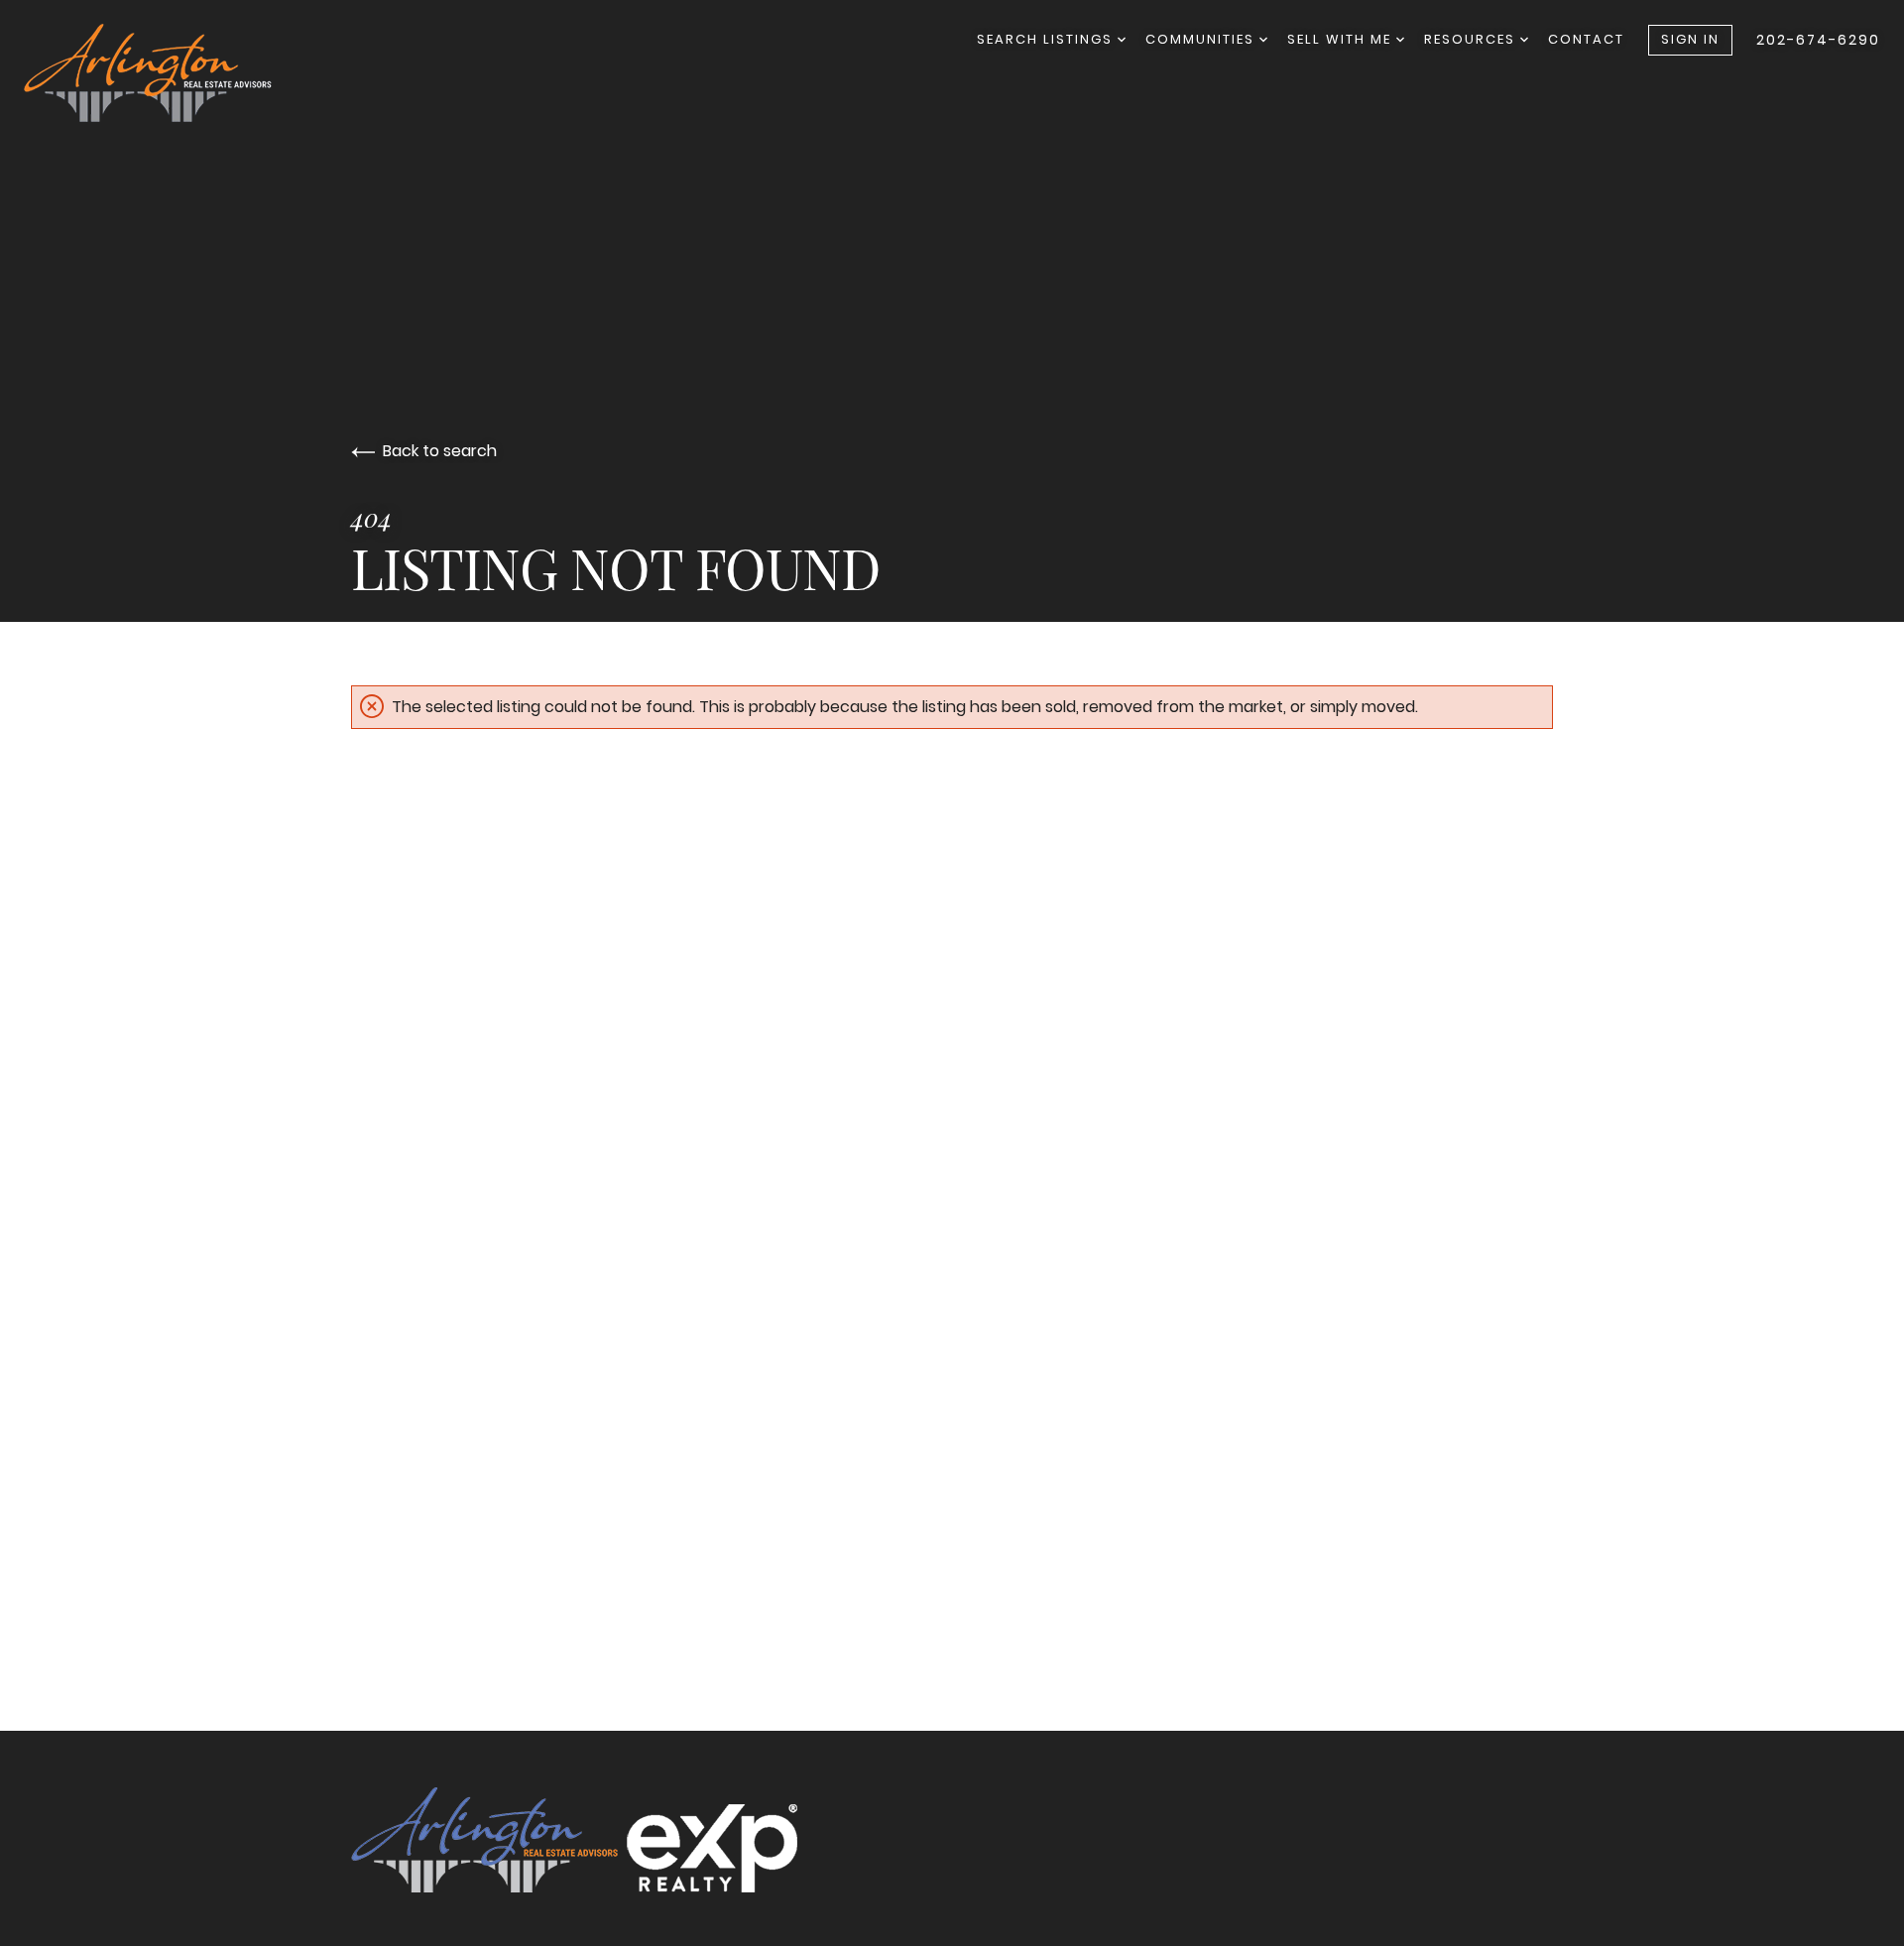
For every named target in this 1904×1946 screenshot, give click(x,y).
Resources (1472, 39)
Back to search (440, 451)
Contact (1586, 39)
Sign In (1690, 39)
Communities (1202, 39)
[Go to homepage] (168, 73)
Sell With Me (1342, 39)
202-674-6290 (1818, 40)
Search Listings (1047, 39)
